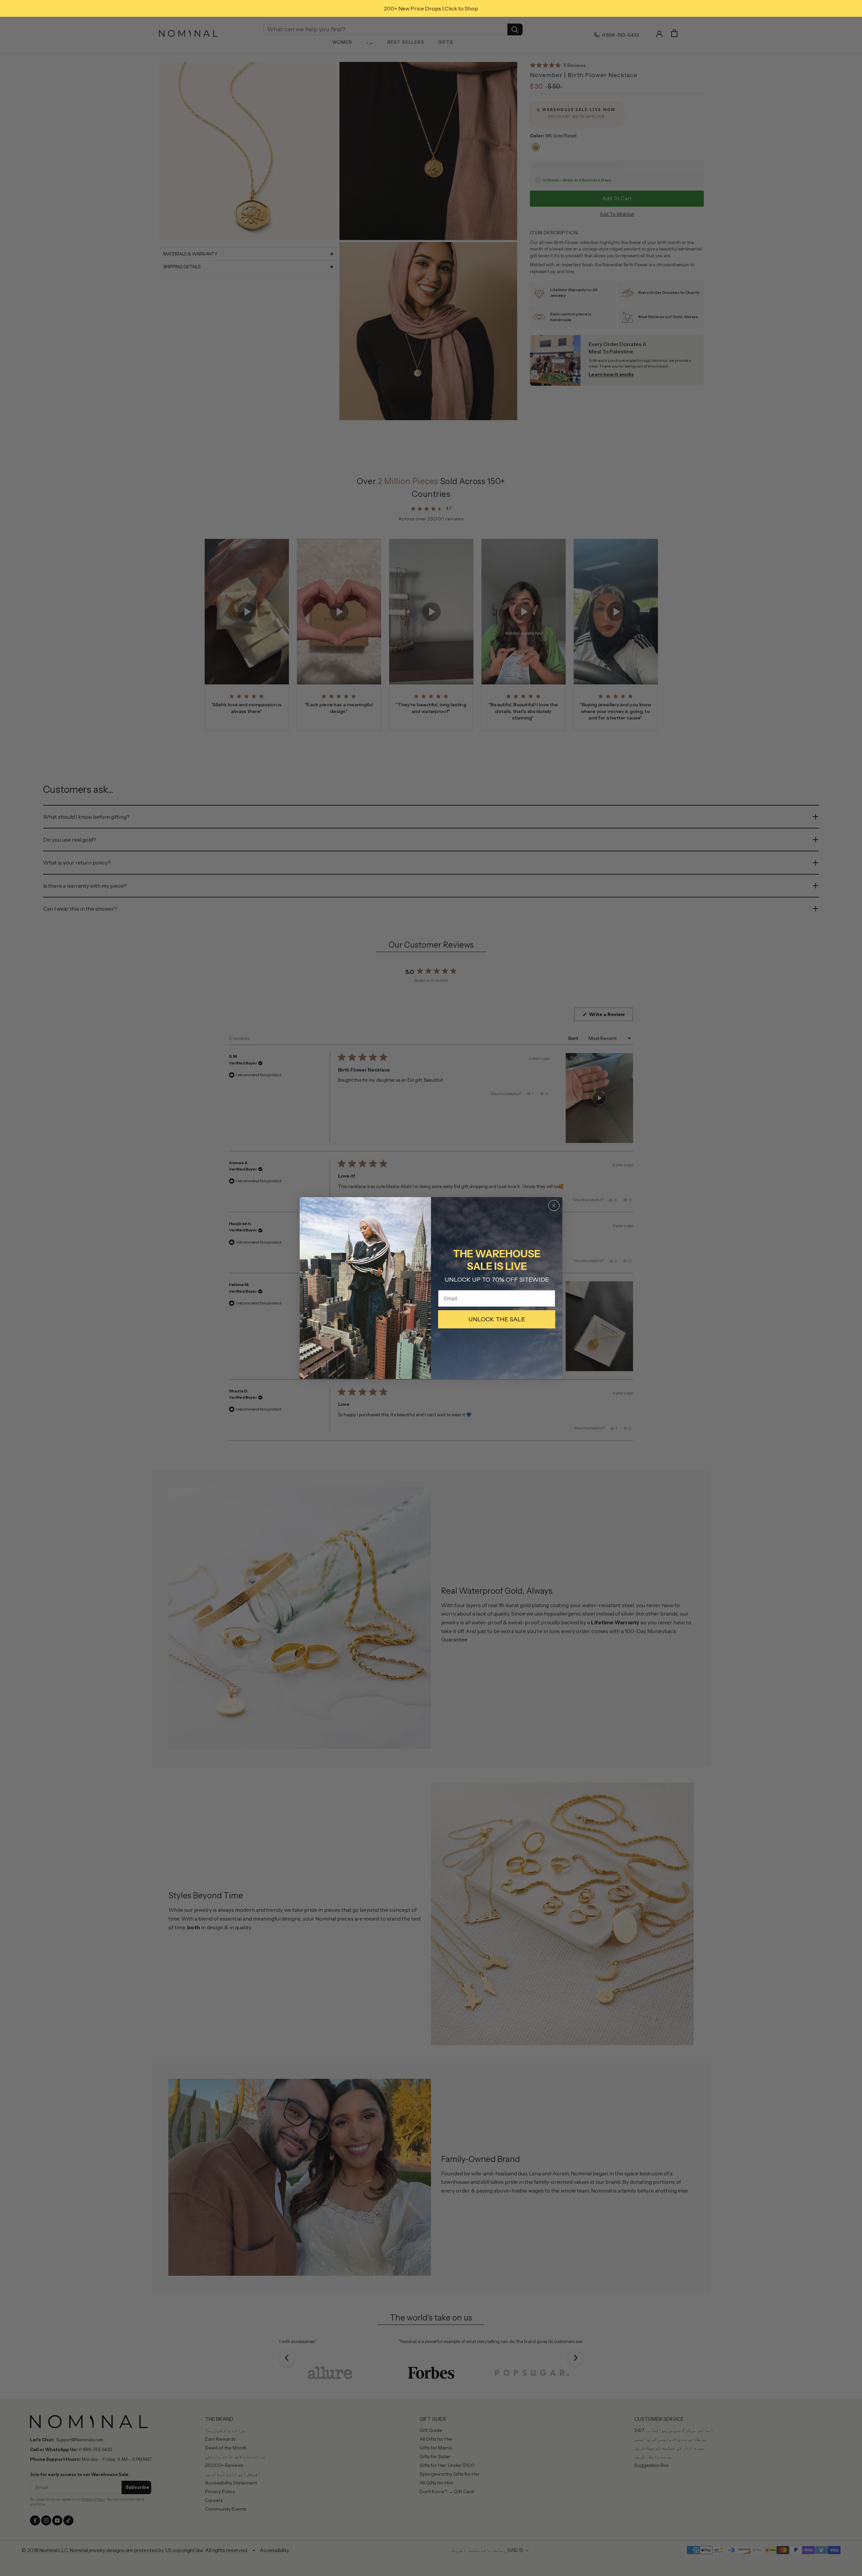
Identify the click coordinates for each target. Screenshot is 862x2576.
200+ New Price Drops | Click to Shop (431, 8)
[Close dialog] (554, 1206)
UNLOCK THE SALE (497, 1319)
